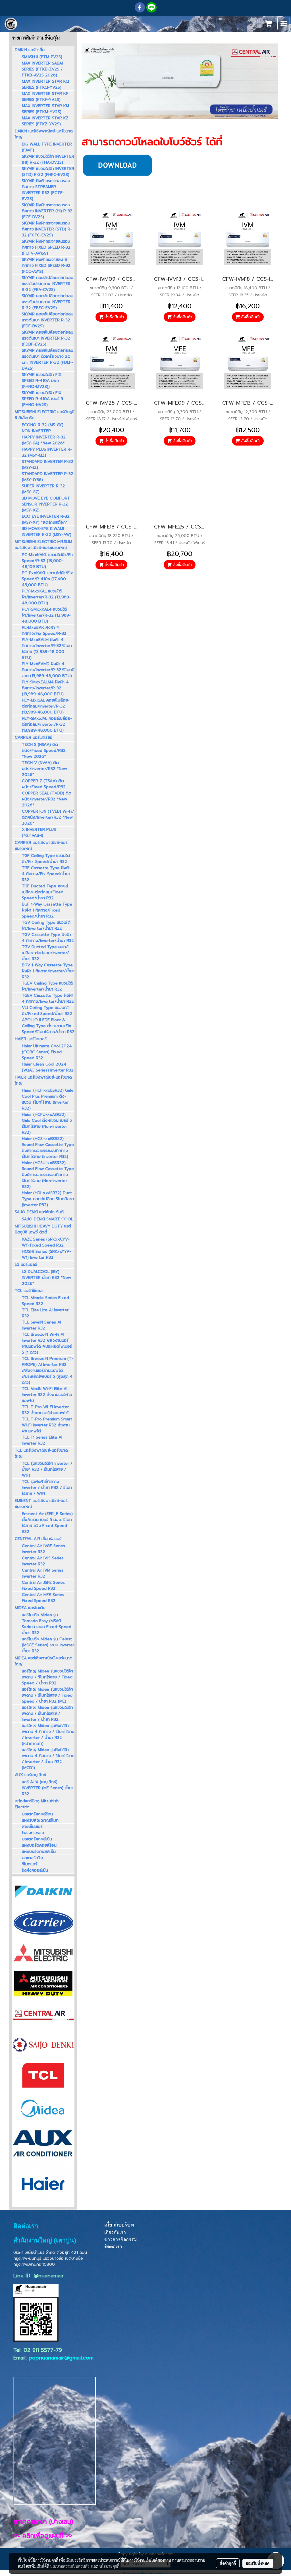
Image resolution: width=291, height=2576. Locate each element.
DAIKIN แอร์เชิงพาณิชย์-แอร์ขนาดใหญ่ (44, 134)
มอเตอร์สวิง (32, 1858)
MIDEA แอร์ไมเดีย (30, 1608)
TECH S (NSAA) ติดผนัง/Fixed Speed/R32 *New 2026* (44, 751)
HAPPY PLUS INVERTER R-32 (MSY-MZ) (47, 452)
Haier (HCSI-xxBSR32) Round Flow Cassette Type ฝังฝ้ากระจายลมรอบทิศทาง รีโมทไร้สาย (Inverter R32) (48, 1148)
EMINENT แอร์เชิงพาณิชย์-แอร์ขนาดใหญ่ (41, 1504)
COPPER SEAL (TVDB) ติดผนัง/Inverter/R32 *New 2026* (47, 799)
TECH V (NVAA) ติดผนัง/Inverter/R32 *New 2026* (44, 769)
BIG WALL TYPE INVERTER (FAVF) (47, 147)
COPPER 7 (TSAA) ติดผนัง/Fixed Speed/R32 (44, 784)
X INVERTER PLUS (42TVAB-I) (39, 833)
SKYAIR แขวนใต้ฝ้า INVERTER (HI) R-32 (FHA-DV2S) (48, 159)
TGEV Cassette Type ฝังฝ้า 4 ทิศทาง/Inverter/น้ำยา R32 (48, 998)
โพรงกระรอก (33, 1833)
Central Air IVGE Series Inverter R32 (43, 1549)
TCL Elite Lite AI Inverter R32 (45, 1313)
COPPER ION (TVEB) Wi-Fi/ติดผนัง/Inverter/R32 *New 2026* (48, 817)
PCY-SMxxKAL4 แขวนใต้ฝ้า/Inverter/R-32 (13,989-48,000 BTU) (46, 615)
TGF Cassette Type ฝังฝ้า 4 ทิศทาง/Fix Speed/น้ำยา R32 (46, 874)
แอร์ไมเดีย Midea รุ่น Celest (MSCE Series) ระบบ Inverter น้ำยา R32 (48, 1645)
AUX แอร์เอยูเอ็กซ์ (30, 1775)
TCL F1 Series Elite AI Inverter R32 (42, 1440)
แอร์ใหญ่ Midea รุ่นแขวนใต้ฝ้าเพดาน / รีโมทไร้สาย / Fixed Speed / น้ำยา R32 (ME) (47, 1695)
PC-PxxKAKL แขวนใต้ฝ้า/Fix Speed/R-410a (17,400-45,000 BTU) (47, 579)
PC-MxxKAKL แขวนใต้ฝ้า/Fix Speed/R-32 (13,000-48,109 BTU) (48, 561)
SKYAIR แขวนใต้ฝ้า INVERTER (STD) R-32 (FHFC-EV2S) (48, 172)
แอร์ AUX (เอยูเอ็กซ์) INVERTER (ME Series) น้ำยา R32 (48, 1788)
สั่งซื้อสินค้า (114, 317)
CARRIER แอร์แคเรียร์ (33, 737)
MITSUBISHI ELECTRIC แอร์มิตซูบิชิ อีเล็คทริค (45, 415)
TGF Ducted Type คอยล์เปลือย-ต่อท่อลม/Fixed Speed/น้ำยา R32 (45, 892)
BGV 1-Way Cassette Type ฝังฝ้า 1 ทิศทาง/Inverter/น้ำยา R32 (48, 971)
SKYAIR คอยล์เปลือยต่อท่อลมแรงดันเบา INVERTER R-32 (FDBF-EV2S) (48, 338)
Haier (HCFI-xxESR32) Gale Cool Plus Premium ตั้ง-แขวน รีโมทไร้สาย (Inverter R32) (48, 1099)
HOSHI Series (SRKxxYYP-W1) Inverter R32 (46, 1254)
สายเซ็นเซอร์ (32, 1827)
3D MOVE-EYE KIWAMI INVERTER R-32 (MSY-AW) (47, 532)
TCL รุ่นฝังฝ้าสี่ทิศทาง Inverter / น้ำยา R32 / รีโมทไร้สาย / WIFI (47, 1488)
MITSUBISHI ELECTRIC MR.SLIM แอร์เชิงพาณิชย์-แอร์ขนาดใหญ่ (43, 545)
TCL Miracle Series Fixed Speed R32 (45, 1301)
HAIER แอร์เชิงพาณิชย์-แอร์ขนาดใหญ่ (43, 1080)
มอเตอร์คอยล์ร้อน (37, 1814)
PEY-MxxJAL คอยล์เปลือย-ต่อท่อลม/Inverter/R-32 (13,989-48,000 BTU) (46, 706)
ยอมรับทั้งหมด (258, 2563)
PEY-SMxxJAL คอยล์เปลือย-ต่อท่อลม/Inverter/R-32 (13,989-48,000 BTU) (47, 724)
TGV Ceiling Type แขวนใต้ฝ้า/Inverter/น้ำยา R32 (46, 925)
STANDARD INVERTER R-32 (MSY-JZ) (48, 465)
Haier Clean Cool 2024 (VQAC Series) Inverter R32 (48, 1067)
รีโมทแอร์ (30, 1864)
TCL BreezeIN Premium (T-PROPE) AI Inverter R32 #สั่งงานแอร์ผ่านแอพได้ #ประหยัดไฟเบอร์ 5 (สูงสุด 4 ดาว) (48, 1371)
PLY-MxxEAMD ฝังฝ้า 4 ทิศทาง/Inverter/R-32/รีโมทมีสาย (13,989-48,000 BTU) (48, 670)
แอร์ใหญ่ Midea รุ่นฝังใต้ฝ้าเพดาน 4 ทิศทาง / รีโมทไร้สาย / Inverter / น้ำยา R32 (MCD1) (48, 1759)
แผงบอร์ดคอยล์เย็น (39, 1852)
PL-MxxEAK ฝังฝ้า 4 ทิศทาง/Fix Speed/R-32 (44, 631)
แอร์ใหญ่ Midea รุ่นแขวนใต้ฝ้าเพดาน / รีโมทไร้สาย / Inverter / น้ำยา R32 (47, 1713)
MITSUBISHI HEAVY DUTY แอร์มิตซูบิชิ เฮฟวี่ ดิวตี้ (43, 1229)
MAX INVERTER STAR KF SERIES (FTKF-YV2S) (45, 97)
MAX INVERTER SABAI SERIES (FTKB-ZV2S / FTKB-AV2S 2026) (42, 69)
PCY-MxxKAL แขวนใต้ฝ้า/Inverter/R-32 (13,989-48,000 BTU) (46, 597)
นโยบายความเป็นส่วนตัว (70, 2566)
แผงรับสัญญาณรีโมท (40, 1820)
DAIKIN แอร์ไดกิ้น (30, 50)
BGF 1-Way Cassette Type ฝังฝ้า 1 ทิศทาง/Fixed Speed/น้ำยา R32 (47, 910)
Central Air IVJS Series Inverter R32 (43, 1561)
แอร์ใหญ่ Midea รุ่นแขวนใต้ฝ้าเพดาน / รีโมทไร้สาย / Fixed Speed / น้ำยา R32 (47, 1677)
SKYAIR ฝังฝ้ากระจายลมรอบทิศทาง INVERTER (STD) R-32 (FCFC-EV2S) (47, 229)
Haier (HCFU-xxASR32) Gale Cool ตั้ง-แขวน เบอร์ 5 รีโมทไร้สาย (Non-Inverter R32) (47, 1123)
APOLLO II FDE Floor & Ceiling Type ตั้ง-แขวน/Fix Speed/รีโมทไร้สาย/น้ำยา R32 (48, 1026)
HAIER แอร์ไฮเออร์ (31, 1039)
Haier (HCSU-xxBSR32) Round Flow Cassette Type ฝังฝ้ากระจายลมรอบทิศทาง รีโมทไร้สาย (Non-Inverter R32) (48, 1175)
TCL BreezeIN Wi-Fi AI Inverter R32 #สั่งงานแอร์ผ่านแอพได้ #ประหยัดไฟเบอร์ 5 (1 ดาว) (47, 1343)
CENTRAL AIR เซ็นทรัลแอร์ (38, 1539)
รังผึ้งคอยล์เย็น (35, 1870)
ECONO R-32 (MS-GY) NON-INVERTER (43, 428)
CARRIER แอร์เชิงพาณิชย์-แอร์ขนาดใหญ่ (41, 846)
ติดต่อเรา (113, 2247)
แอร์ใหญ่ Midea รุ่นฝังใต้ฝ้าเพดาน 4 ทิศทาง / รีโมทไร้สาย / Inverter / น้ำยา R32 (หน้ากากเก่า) (48, 1735)
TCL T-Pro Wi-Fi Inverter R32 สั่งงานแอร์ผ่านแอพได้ (45, 1410)
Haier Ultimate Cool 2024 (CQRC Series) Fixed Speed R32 (47, 1052)
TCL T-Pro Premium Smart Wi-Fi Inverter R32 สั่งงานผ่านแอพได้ (47, 1425)
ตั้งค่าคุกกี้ (228, 2563)
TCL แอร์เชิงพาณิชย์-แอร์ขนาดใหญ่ (41, 1453)
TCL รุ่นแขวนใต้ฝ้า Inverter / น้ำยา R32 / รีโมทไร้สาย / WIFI (47, 1469)
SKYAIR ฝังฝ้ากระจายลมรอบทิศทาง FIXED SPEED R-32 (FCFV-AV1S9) (46, 247)
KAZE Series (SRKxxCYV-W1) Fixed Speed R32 (46, 1242)
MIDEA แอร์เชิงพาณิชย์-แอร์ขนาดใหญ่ (44, 1661)
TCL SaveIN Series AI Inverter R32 (41, 1325)
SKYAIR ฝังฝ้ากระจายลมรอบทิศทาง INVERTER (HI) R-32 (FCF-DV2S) (47, 211)
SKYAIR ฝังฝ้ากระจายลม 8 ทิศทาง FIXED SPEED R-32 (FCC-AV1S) (46, 266)
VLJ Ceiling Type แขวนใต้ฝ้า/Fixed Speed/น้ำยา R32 (47, 1011)
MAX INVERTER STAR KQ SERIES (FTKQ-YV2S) (45, 84)
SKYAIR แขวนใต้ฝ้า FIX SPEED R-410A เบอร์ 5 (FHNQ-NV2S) (42, 399)
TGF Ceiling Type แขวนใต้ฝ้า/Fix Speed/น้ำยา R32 (46, 859)
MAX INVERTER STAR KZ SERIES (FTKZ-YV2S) (45, 121)
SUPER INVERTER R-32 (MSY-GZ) (43, 489)
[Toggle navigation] (284, 24)
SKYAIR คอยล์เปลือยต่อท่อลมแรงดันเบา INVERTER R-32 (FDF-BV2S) (48, 320)
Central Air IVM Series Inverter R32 (43, 1573)
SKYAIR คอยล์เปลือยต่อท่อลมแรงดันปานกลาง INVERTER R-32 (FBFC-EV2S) (48, 302)
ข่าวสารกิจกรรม (121, 2239)
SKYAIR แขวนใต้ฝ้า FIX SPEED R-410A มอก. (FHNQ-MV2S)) (42, 381)
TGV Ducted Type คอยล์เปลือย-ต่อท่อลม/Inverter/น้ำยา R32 (45, 953)
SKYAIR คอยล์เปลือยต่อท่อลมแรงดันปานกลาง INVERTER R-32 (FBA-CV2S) (48, 284)
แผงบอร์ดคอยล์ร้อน (39, 1845)
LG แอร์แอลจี (26, 1265)
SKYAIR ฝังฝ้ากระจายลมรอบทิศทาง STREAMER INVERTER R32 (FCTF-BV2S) (46, 190)
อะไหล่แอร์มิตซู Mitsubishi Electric (37, 1804)
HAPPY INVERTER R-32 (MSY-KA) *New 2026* (44, 440)
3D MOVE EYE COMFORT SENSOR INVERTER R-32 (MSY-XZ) (46, 504)
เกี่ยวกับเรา (115, 2232)
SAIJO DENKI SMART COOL (47, 1219)
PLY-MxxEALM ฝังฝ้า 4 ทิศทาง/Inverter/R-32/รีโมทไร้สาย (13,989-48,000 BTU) (47, 649)
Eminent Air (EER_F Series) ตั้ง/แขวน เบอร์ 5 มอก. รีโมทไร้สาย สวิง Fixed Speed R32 (47, 1523)
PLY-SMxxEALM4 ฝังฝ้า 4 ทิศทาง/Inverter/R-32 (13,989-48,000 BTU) (45, 688)
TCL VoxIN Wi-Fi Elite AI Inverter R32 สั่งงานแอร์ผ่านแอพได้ (47, 1395)
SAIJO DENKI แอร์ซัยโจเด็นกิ (39, 1212)
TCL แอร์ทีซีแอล (29, 1291)
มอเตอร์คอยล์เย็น (37, 1839)
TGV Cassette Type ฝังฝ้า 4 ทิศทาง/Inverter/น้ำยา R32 (48, 938)
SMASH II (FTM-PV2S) (42, 57)
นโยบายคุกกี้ (109, 2566)
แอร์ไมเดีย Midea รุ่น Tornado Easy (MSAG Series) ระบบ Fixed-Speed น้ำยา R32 (47, 1624)
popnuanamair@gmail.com (61, 2358)
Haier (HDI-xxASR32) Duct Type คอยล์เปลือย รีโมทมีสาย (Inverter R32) (48, 1199)
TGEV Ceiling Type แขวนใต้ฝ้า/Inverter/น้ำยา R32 (47, 986)
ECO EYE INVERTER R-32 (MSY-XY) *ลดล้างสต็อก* (46, 519)
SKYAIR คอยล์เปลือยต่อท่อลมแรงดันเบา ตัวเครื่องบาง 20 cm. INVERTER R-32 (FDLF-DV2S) (48, 359)
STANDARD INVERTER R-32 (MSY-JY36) (48, 477)
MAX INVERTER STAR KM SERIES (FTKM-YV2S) (45, 109)
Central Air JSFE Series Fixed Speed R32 (43, 1585)
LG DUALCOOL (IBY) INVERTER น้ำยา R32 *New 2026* (46, 1278)
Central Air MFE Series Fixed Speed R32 (43, 1598)
